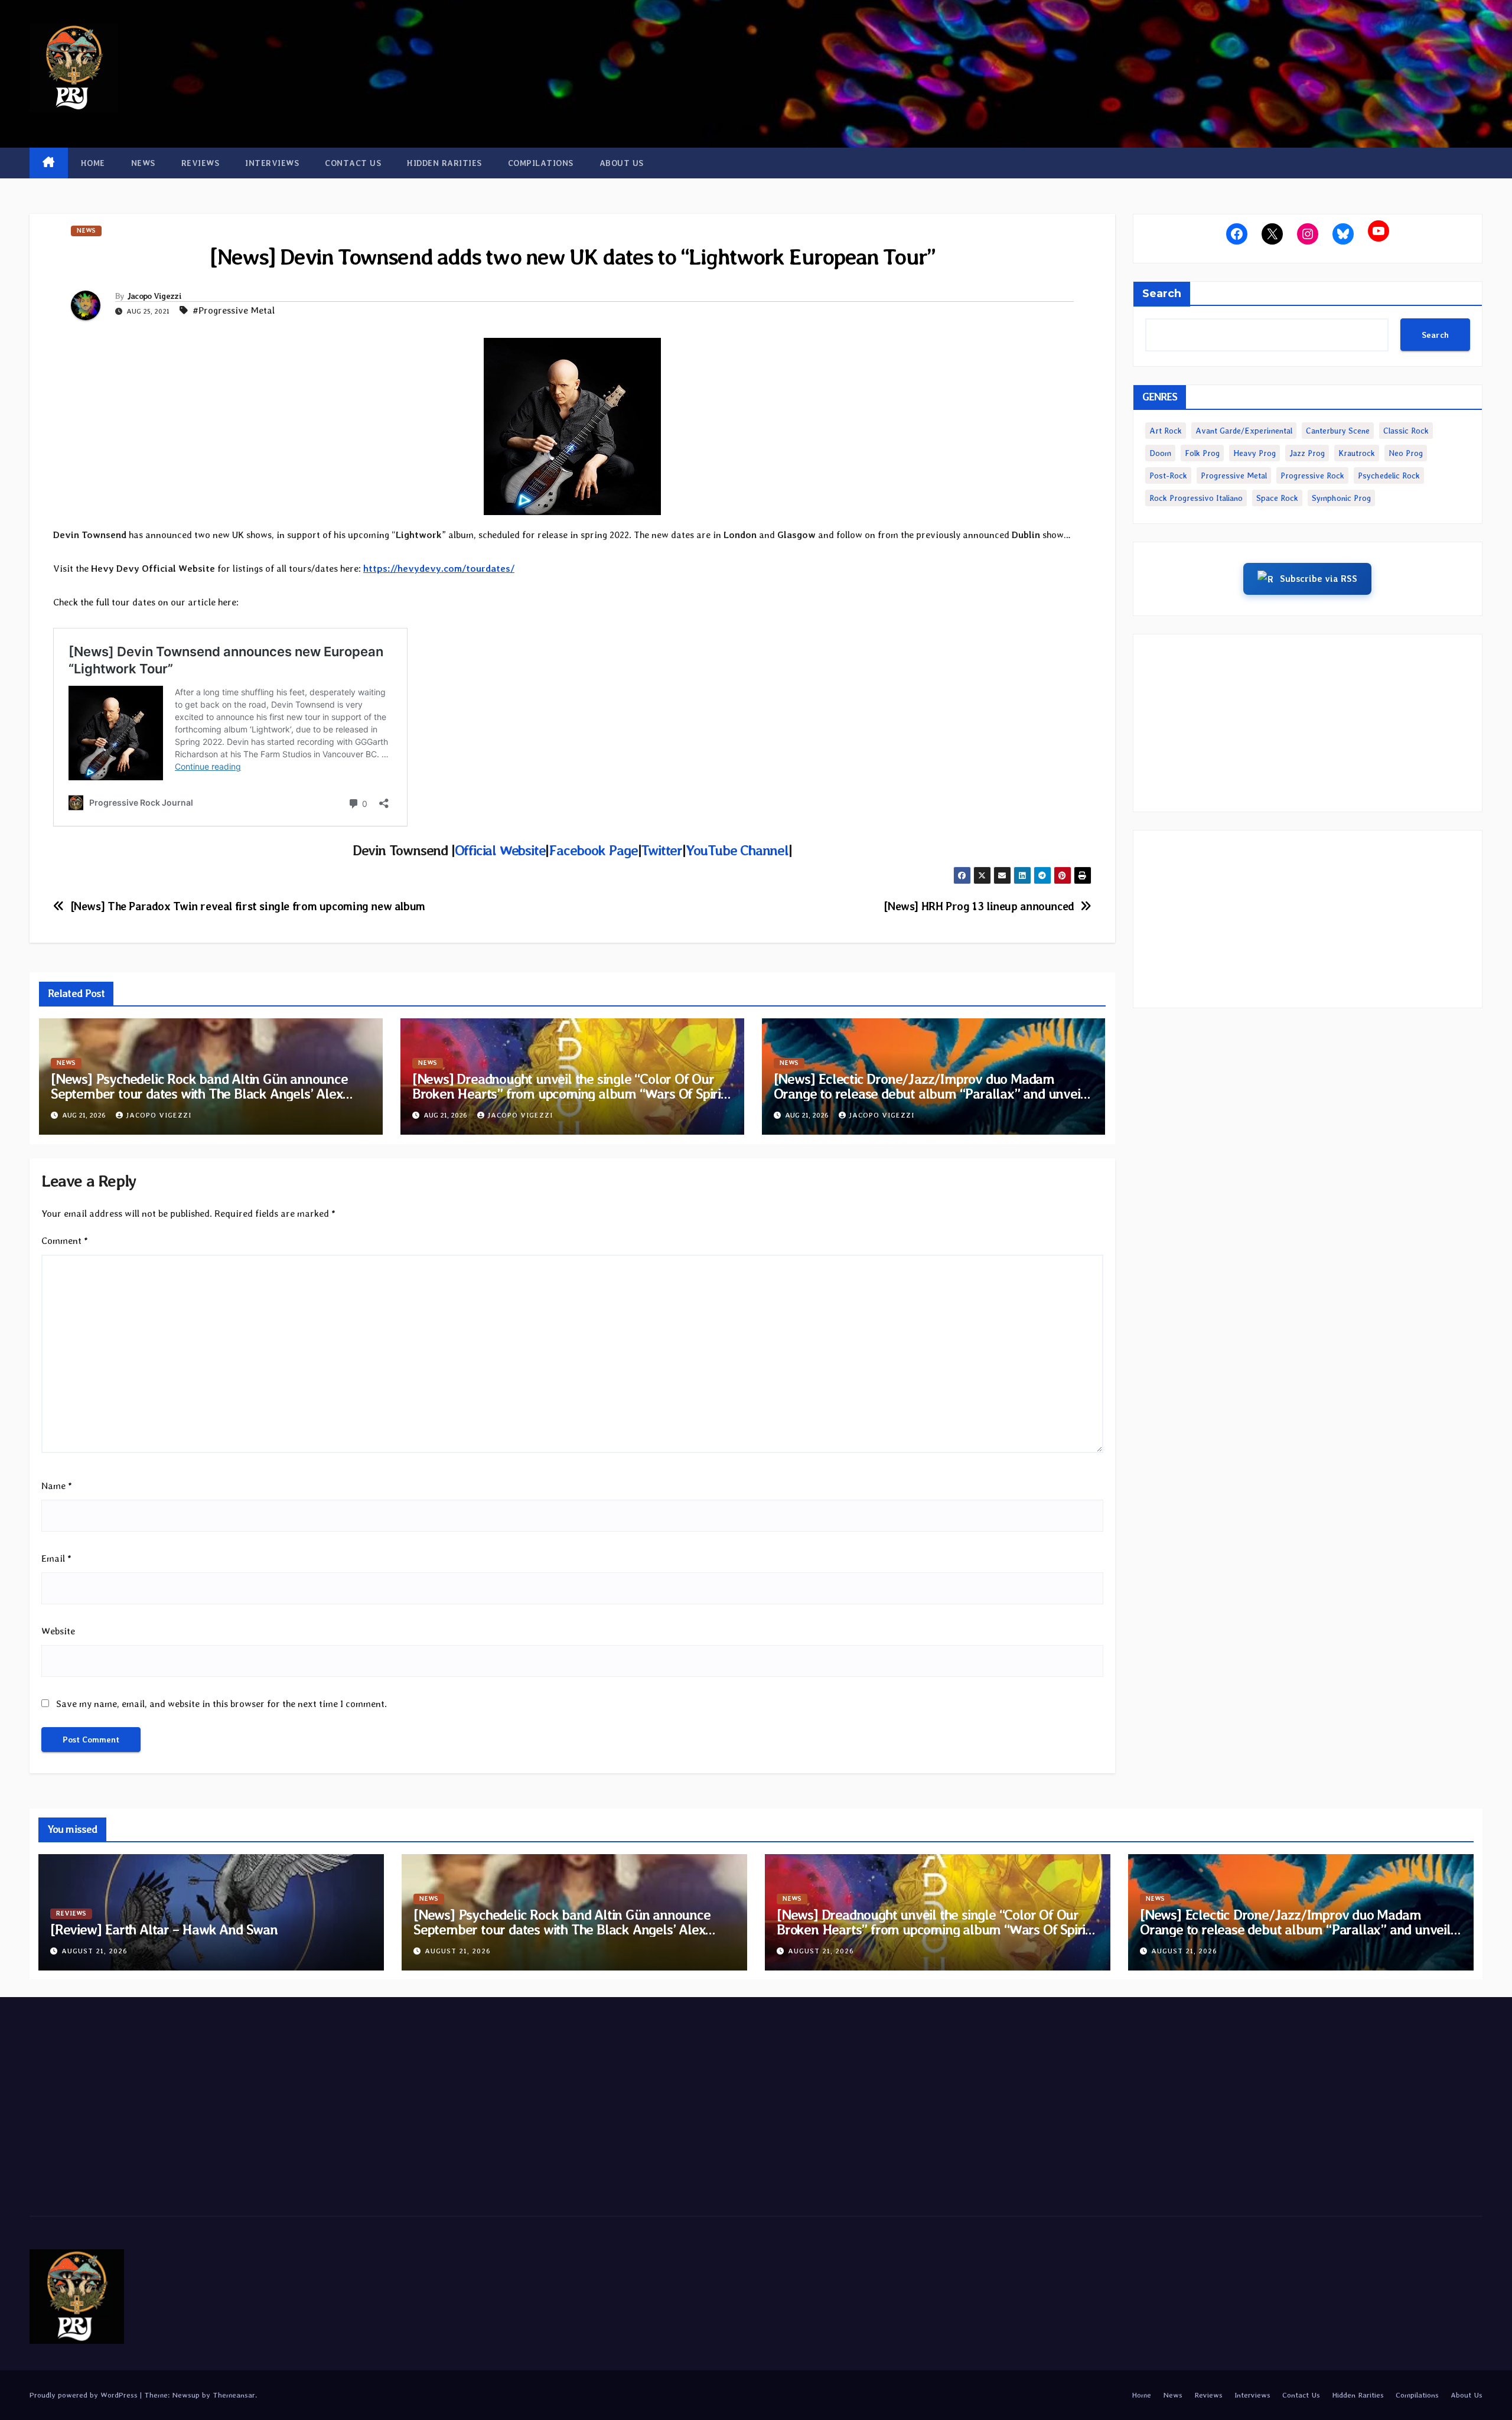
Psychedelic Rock (1389, 475)
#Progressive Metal (234, 310)
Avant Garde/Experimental (1244, 431)
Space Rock (1277, 498)
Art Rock (1166, 431)
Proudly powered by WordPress (85, 2395)
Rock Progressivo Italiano (1196, 498)
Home (93, 163)
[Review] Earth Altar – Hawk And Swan (164, 1929)
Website (58, 1631)
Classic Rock (1406, 431)
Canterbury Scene (1338, 431)
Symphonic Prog (1341, 498)
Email (56, 1558)
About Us (622, 163)
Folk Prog (1202, 453)
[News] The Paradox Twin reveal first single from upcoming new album (248, 906)
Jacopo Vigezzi (154, 296)
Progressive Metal (1234, 475)
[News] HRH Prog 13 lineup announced (979, 906)
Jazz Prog (1307, 453)
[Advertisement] (1308, 723)
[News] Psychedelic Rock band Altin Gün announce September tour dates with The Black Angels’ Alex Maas (199, 1094)
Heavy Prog (1254, 453)
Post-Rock (1168, 475)
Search (1162, 294)
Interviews (272, 163)
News (143, 163)
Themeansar (234, 2395)
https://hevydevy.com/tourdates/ (439, 569)
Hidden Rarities (444, 163)
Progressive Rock (1312, 475)
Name (57, 1486)
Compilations (541, 163)
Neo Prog (1406, 453)
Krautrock (1357, 453)
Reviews (201, 163)
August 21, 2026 (94, 1951)
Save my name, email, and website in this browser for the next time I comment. (221, 1704)
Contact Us (353, 163)
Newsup (186, 2395)
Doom (1160, 453)
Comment (65, 1241)
